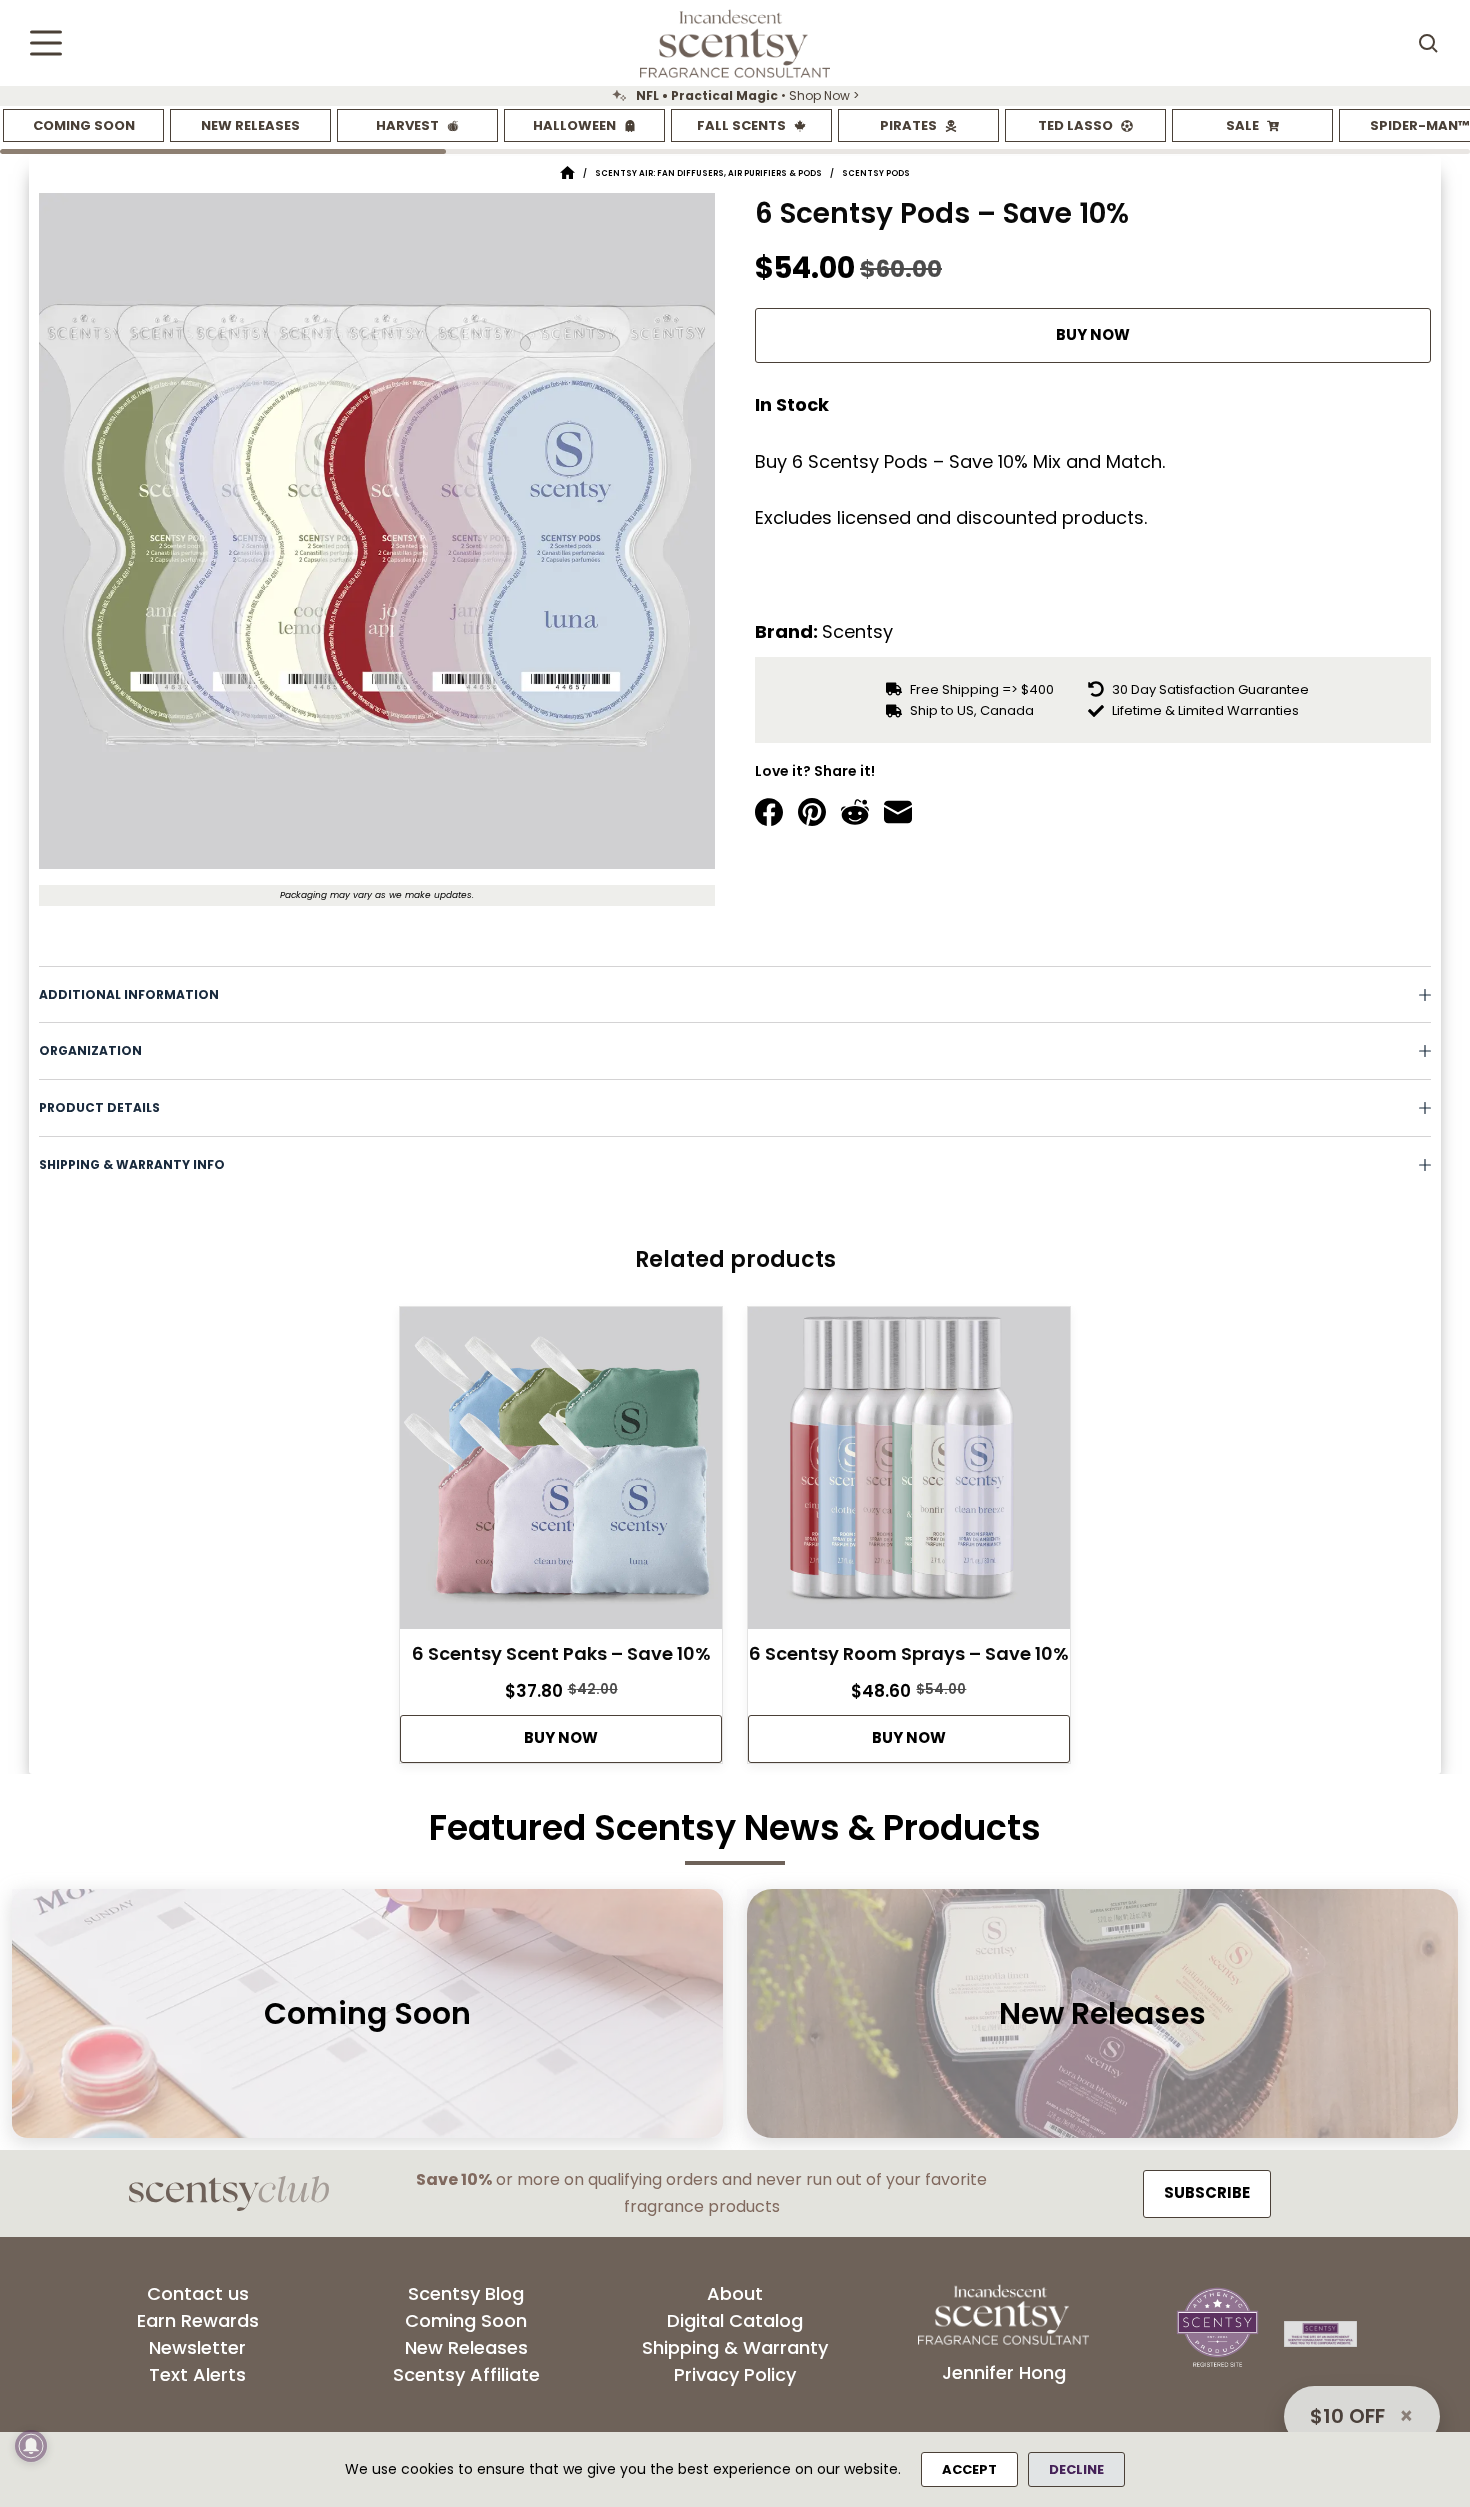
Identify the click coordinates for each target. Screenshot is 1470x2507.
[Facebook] (769, 812)
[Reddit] (855, 812)
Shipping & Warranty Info (132, 1164)
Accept (969, 2469)
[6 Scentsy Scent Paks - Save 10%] (561, 1473)
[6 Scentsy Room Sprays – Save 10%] (909, 1473)
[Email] (898, 812)
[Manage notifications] (31, 2446)
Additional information (129, 994)
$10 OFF (1347, 2416)
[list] (735, 96)
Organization (90, 1050)
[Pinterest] (812, 812)
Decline (1076, 2469)
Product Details (99, 1107)
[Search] (1428, 43)
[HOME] (567, 173)
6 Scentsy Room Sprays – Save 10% (909, 1653)
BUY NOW (1093, 334)
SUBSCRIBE (1207, 2192)
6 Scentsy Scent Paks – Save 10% (561, 1653)
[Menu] (46, 43)
